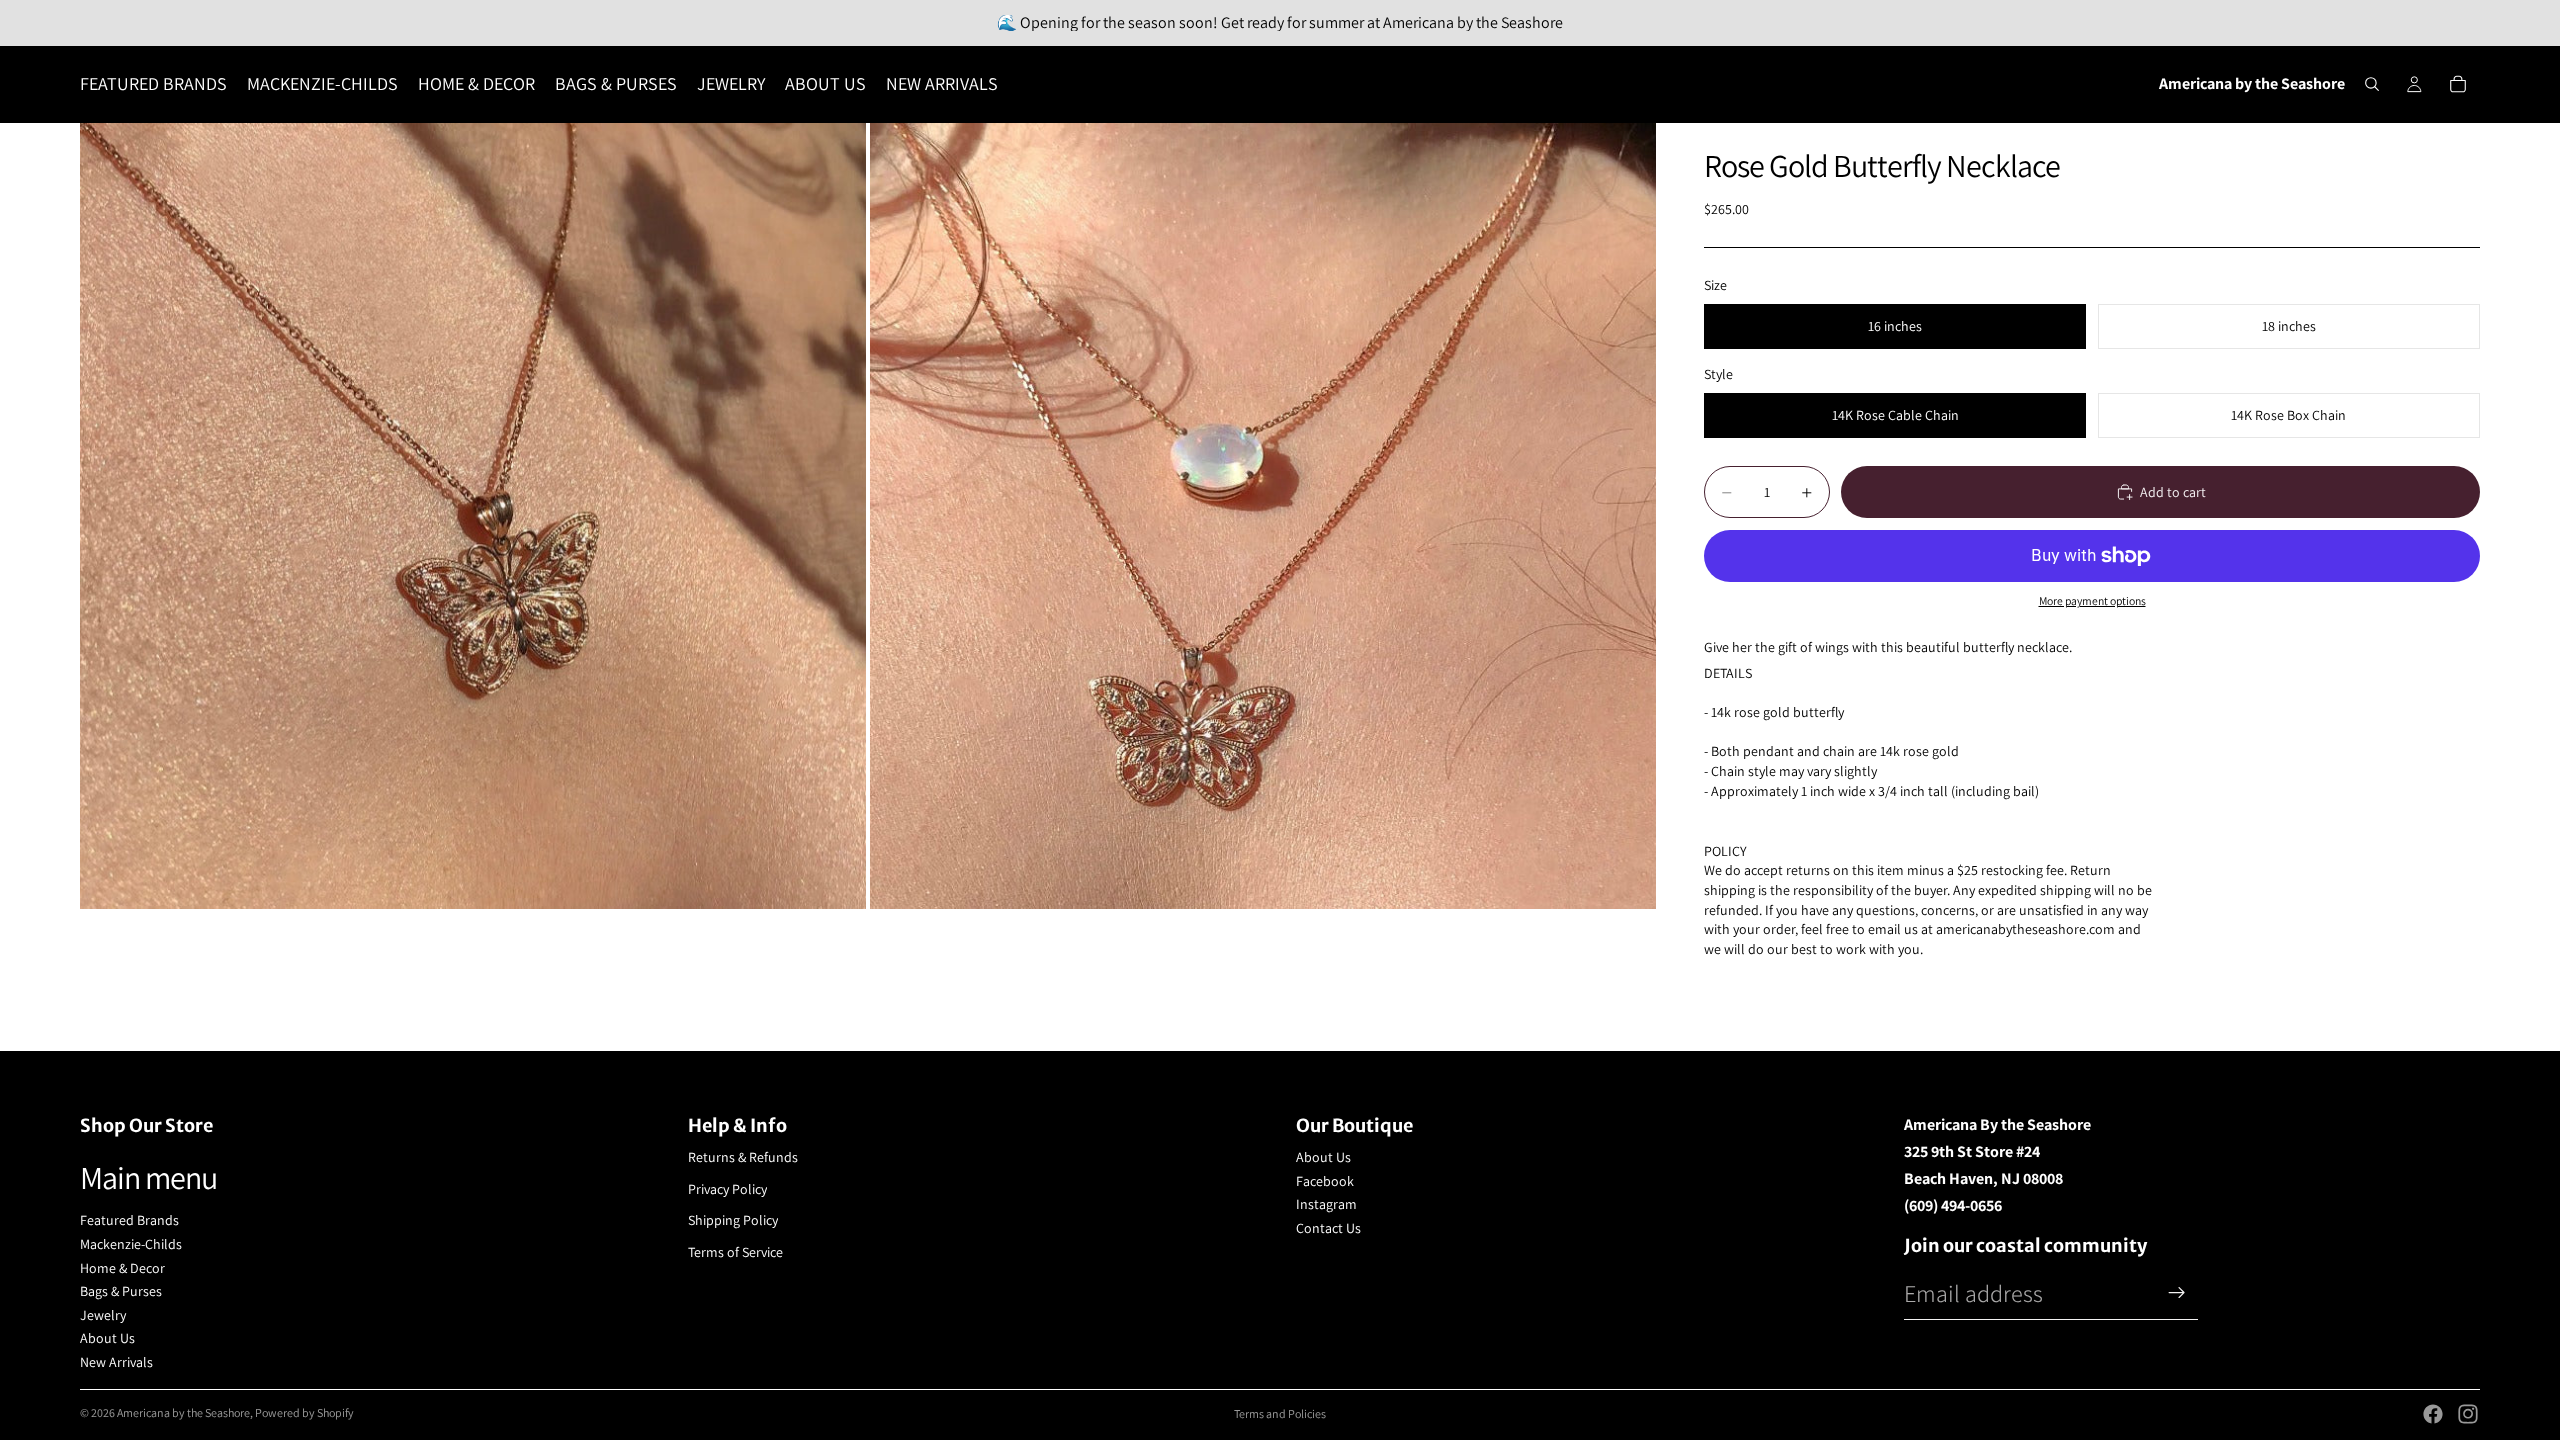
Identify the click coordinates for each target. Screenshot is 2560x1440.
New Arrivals (116, 1362)
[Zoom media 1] (473, 516)
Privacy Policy (727, 1189)
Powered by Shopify (304, 1412)
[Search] (2372, 84)
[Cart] (2458, 84)
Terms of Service (735, 1252)
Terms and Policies (1280, 1413)
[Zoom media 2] (1263, 516)
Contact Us (1328, 1228)
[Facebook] (2433, 1414)
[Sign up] (2177, 1293)
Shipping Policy (733, 1220)
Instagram (1326, 1204)
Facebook (1325, 1181)
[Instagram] (2468, 1414)
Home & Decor (122, 1268)
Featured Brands (129, 1220)
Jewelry (103, 1315)
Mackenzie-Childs (131, 1244)
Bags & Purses (121, 1291)
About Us (107, 1338)
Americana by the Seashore (183, 1412)
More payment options (2092, 600)
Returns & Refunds (743, 1157)
